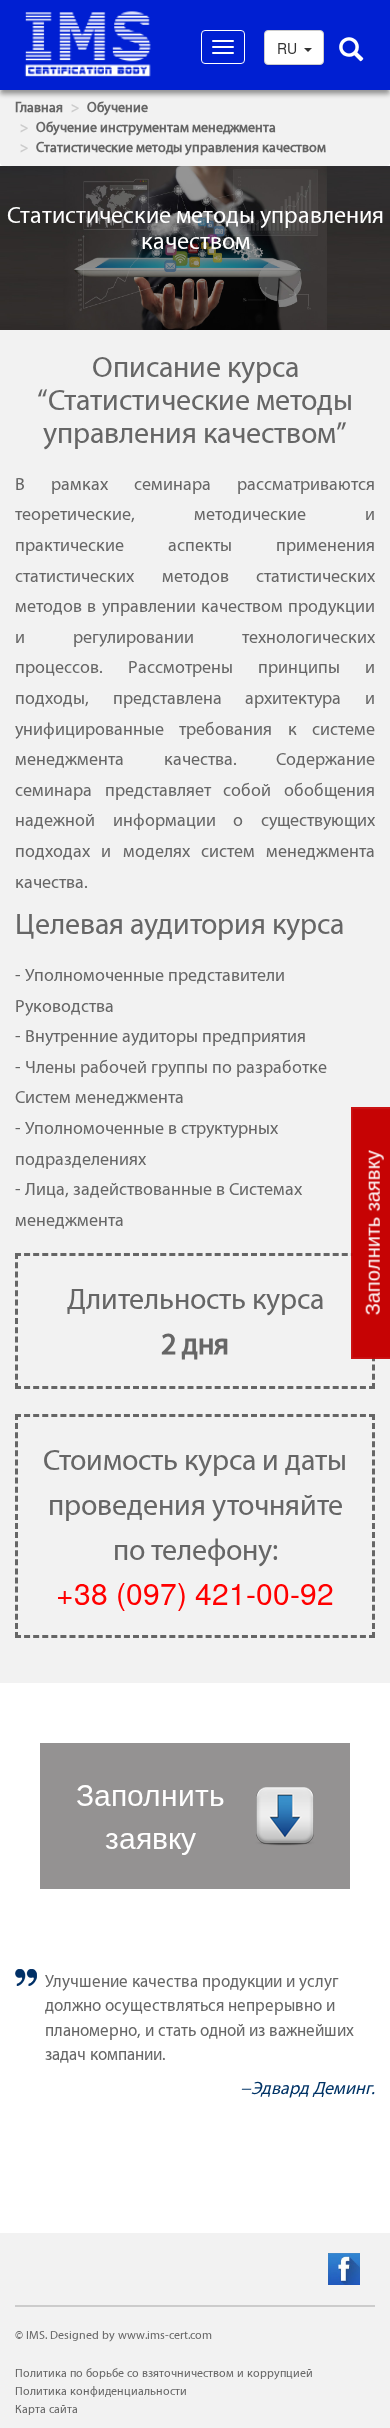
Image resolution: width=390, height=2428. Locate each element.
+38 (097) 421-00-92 (195, 1592)
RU (289, 48)
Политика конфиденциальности (101, 2391)
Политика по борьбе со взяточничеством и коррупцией (164, 2373)
